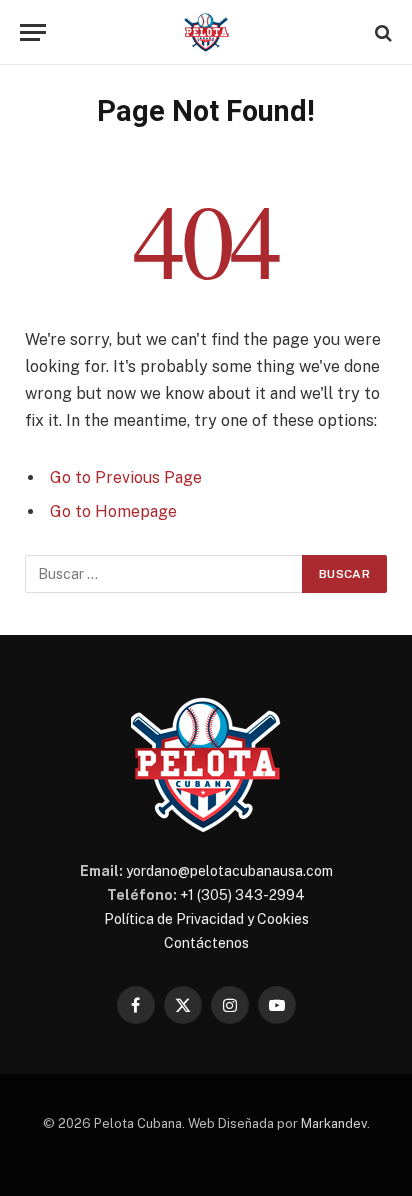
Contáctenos (206, 943)
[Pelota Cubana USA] (206, 32)
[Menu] (33, 32)
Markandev (334, 1123)
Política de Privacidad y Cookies (206, 919)
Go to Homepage (113, 511)
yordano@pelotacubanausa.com (229, 871)
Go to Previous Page (126, 477)
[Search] (381, 32)
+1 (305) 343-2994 (242, 895)
